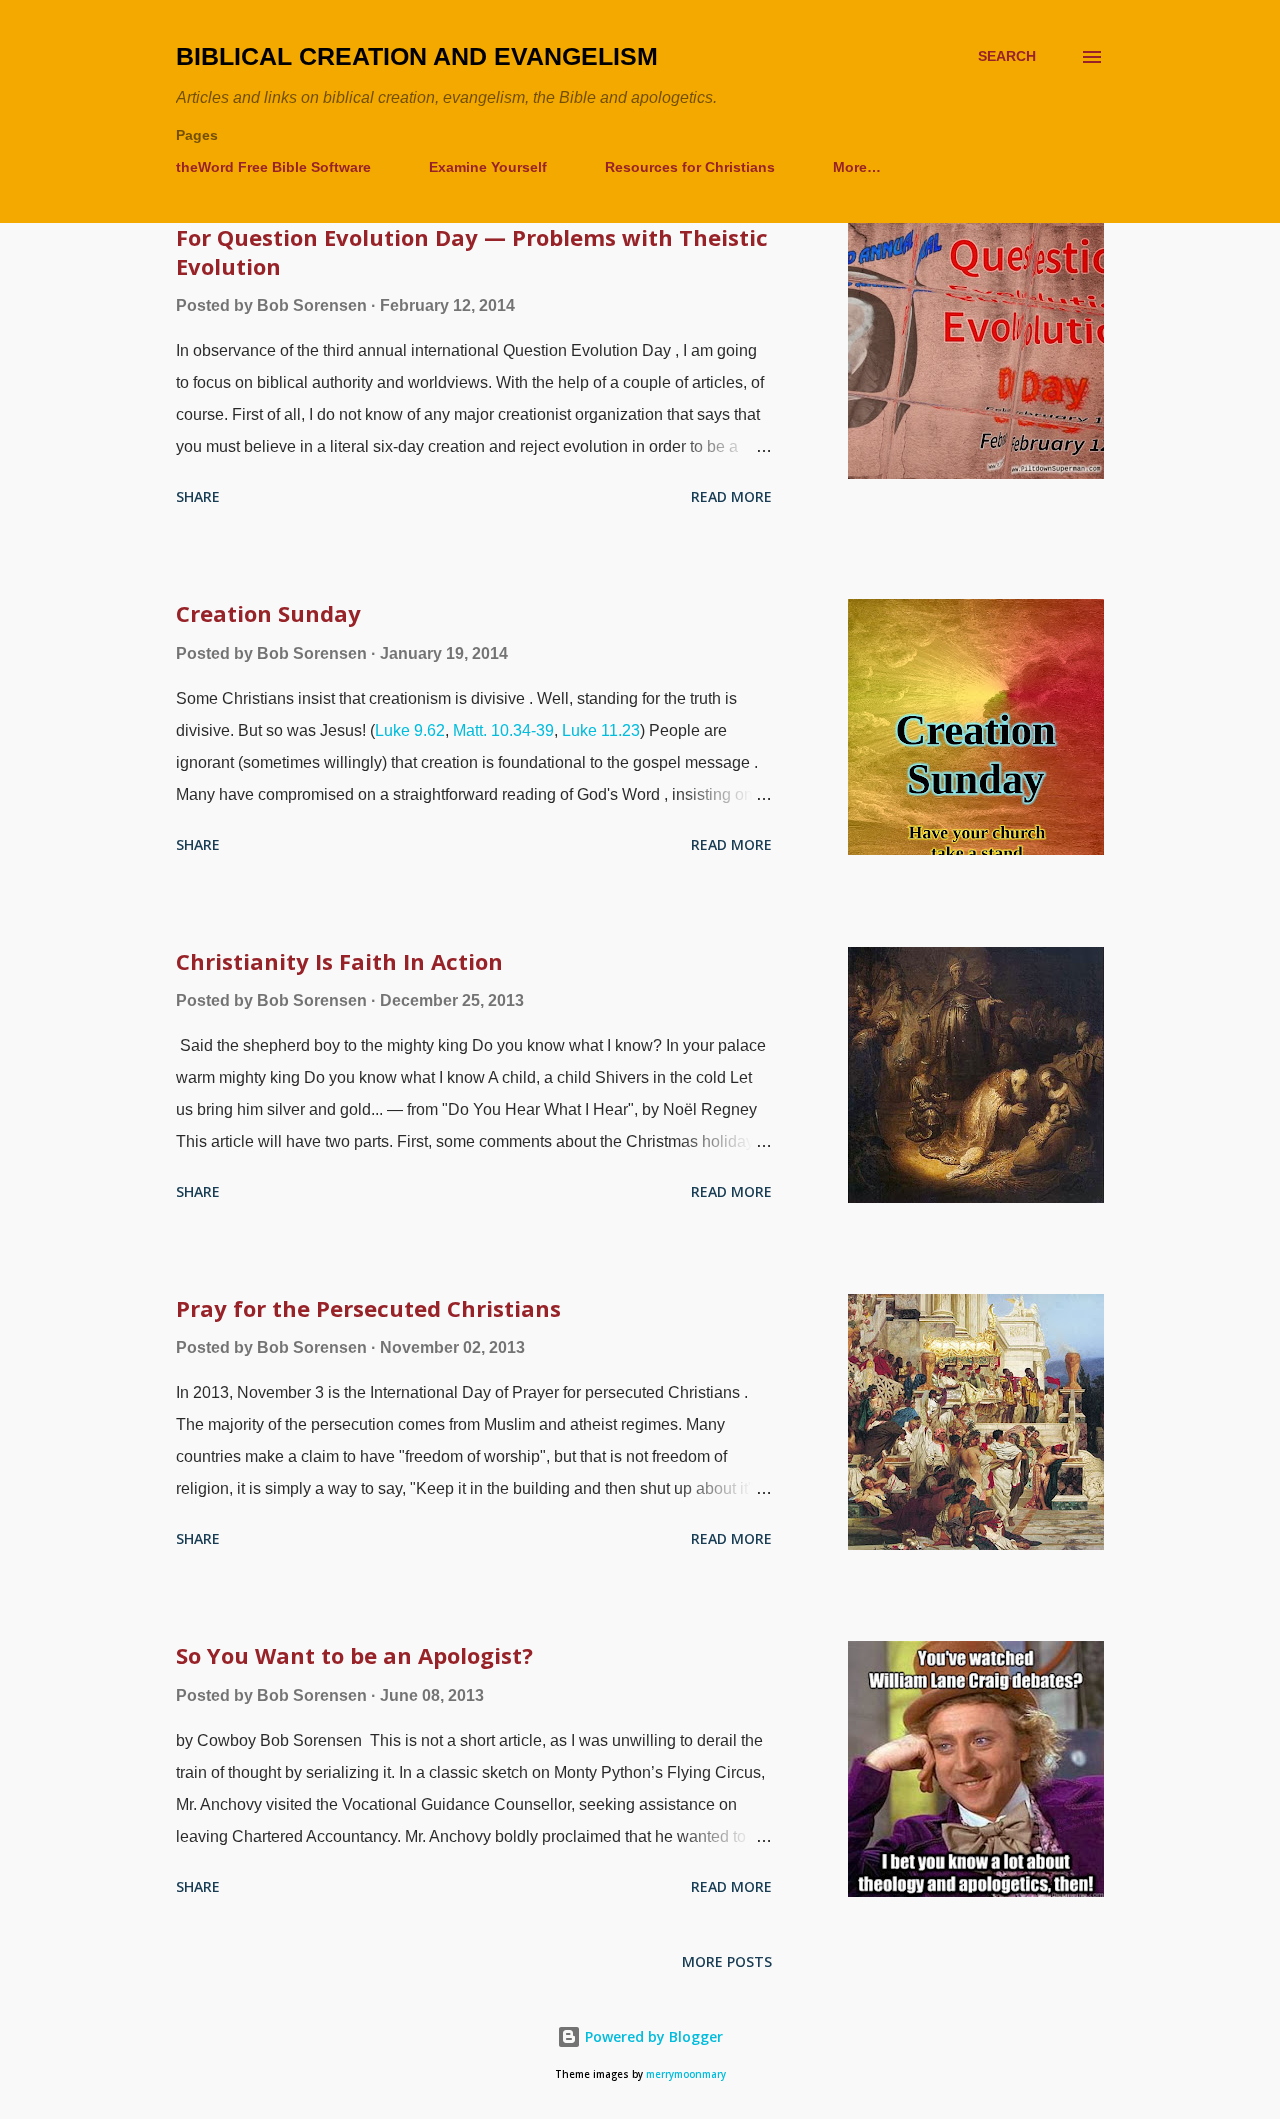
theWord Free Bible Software (273, 167)
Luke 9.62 (410, 730)
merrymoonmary (686, 2074)
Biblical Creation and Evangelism (417, 56)
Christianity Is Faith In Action (339, 961)
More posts (727, 1961)
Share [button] (198, 496)
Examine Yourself (488, 167)
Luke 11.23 (601, 730)
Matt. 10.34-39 (503, 730)
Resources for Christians (690, 167)
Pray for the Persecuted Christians (368, 1308)
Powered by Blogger (652, 2036)
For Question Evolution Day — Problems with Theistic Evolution (472, 251)
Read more (731, 496)
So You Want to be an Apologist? (354, 1655)
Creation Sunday (268, 613)
